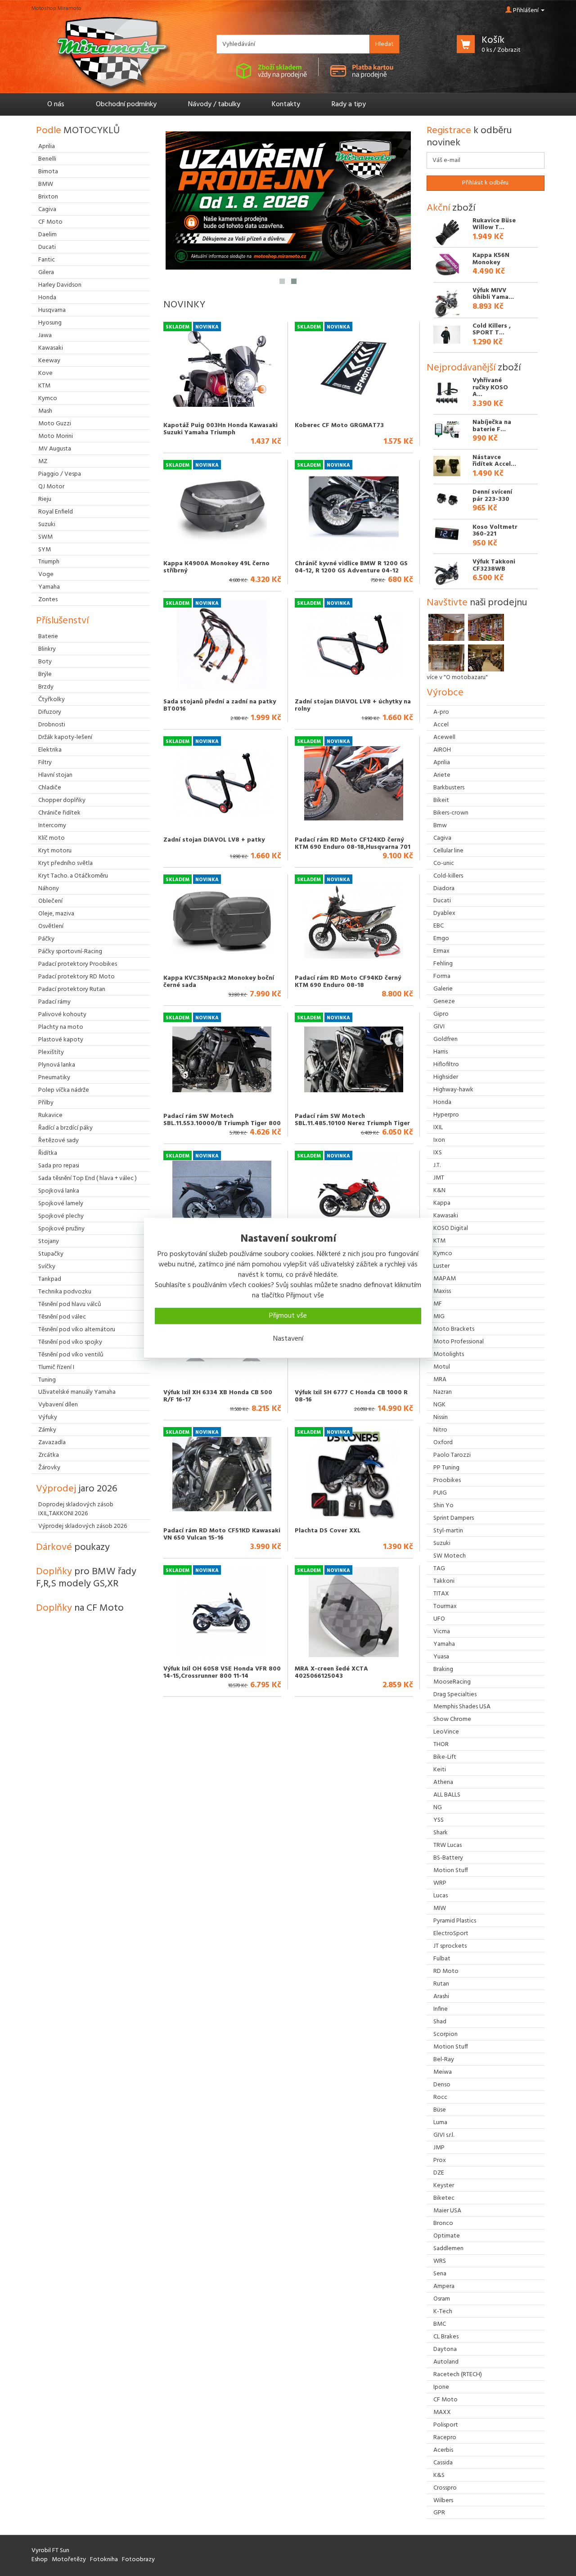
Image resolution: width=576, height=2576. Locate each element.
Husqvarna (52, 310)
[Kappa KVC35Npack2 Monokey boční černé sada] (222, 921)
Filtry (45, 763)
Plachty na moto (61, 1027)
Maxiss (442, 1291)
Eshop (40, 2560)
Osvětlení (51, 926)
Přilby (46, 1103)
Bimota (48, 172)
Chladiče (50, 788)
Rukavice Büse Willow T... (494, 224)
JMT (439, 1178)
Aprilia (442, 763)
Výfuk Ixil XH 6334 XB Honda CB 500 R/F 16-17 (218, 1396)
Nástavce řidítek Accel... (494, 461)
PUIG (440, 1493)
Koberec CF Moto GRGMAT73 (339, 426)
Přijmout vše (288, 1316)
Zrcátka (49, 1455)
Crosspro (445, 2488)
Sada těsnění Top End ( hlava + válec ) (88, 1178)
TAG (439, 1569)
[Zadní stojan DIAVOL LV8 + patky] (222, 783)
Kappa (442, 1203)
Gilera (46, 272)
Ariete (442, 775)
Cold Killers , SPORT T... (492, 329)
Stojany (49, 1241)
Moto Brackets (454, 1329)
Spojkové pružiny (61, 1229)
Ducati (442, 901)
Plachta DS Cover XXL (328, 1531)
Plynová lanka (57, 1065)
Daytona (445, 2349)
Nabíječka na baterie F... (492, 426)
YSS (439, 1820)
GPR (439, 2513)
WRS (440, 2261)
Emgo (441, 939)
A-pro (441, 712)
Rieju (45, 499)
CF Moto (445, 2400)
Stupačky (51, 1254)
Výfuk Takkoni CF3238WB (494, 565)
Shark (441, 1833)
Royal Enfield (56, 512)
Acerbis (443, 2450)
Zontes (48, 600)
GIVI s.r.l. (444, 2135)
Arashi (441, 1997)
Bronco (443, 2223)
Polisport (446, 2425)
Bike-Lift (445, 1757)
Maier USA (447, 2211)
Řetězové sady (58, 1141)
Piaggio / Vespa (60, 474)
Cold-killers (448, 876)
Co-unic (444, 863)
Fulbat (442, 1959)
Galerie (443, 989)
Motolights (449, 1354)
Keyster (444, 2186)
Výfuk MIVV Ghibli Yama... (493, 294)
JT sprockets (450, 1946)
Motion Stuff (451, 1871)
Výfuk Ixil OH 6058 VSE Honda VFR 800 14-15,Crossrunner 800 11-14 (222, 1672)
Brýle (45, 674)
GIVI (439, 1027)
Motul (442, 1367)
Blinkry (47, 649)
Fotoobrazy (138, 2560)
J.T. (437, 1165)
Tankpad (50, 1279)
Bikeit (441, 800)
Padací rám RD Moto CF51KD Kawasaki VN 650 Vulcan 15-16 (222, 1534)
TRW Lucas (448, 1845)
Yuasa (441, 1657)
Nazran (443, 1392)
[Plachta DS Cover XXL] (354, 1474)
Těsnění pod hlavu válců (70, 1304)
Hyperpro (446, 1115)
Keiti (440, 1770)
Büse (440, 2110)
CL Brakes (446, 2337)
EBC (439, 926)
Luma (440, 2123)
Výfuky (48, 1417)
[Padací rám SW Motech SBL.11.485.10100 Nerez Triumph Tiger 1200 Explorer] (354, 1059)
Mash (45, 411)
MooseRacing (452, 1682)
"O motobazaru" (466, 678)
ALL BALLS (447, 1795)
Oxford (443, 1443)
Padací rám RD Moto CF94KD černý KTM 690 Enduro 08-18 (348, 982)
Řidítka (48, 1153)
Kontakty (286, 104)
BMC (440, 2324)
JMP (439, 2148)
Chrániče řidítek (59, 813)
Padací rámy (54, 1002)
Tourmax (445, 1606)
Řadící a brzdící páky (65, 1128)
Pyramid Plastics (455, 1921)
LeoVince (446, 1732)
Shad (440, 2022)
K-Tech (443, 2312)
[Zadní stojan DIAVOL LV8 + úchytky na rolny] (354, 645)
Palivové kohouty (62, 1015)
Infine (441, 2009)
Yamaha (444, 1644)
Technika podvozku (65, 1292)
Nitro (440, 1430)
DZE (439, 2173)
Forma (442, 976)
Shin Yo (443, 1506)
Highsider (446, 1077)
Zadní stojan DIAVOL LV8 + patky (214, 840)
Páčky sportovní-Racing (70, 952)
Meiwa (443, 2072)
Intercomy (52, 826)
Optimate (447, 2236)
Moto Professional (459, 1342)
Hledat (385, 44)
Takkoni (444, 1581)
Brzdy (46, 687)
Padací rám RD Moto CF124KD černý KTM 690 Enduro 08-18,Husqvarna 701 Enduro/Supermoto (353, 847)
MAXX (442, 2412)
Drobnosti (52, 725)
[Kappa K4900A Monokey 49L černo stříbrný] (222, 507)
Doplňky (86, 1578)
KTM (439, 1241)
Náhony (49, 889)
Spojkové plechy (61, 1216)
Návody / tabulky (214, 104)
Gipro (441, 1014)
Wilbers (443, 2501)
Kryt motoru (55, 851)
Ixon (439, 1140)
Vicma (442, 1632)
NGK (439, 1405)
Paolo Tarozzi (452, 1455)
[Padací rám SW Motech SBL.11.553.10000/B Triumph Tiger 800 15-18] (222, 1059)
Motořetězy (69, 2560)
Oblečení (50, 901)
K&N (439, 1191)
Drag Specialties (455, 1695)
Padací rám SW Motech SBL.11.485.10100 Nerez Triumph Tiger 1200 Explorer (352, 1123)
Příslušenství (62, 621)
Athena (443, 1782)
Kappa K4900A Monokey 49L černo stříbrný (216, 567)
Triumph (49, 562)
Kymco (443, 1254)
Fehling (443, 964)
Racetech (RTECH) (458, 2375)
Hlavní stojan (55, 775)
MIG (439, 1317)
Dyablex (444, 913)
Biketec (444, 2198)
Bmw (440, 826)
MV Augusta (55, 449)
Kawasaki (446, 1216)
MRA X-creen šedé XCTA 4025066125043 (331, 1672)
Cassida (443, 2463)
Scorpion (445, 2034)
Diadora (444, 889)
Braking (443, 1669)
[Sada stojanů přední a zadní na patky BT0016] (222, 645)
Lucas (441, 1896)
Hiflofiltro (446, 1065)
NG (438, 1808)
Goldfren (445, 1039)
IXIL (438, 1128)
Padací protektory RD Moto (76, 977)
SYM (45, 550)
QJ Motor (51, 487)
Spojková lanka (59, 1191)
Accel (441, 725)
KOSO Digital (451, 1228)
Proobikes (447, 1480)
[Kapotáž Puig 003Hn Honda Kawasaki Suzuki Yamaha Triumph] (222, 369)
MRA (440, 1380)
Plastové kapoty (61, 1040)
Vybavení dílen (58, 1405)
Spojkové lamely (61, 1204)
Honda (442, 1102)
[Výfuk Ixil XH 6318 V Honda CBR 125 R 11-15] (222, 1198)
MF (438, 1304)
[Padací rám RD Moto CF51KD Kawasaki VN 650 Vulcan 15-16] (222, 1474)
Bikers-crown (451, 813)
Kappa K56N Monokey (491, 259)
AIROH (442, 750)
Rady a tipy (349, 104)
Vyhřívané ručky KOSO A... (490, 387)
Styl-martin (448, 1531)
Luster (441, 1266)
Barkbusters (449, 788)
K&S (439, 2475)
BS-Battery (448, 1858)
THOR (441, 1745)
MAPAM (445, 1279)
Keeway (49, 361)
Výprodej (77, 1489)
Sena (440, 2274)
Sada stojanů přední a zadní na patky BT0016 (220, 705)
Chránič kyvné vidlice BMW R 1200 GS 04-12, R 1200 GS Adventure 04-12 (351, 567)
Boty (45, 662)
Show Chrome (452, 1719)
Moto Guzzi (55, 424)
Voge (46, 574)
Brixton (48, 197)
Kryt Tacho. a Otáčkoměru (73, 876)
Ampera (444, 2286)
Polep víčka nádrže (64, 1090)
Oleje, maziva (56, 914)
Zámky (47, 1430)
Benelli (47, 159)
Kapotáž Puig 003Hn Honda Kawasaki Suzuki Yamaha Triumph (220, 429)
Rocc (440, 2097)
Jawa (45, 336)
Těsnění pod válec (62, 1317)
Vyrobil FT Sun (50, 2551)
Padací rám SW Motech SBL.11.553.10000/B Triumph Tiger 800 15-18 (222, 1123)
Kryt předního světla (65, 863)
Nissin (441, 1417)
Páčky (46, 939)
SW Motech (450, 1556)
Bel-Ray (444, 2060)
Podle (78, 131)
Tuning (47, 1380)
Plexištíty (51, 1052)
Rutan (441, 1984)
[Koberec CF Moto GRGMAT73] (354, 369)
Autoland (446, 2362)
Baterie (48, 637)
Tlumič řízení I (56, 1367)
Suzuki (442, 1543)
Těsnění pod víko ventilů (71, 1355)
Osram (442, 2299)
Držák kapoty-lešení (65, 737)
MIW (440, 1908)
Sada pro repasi (59, 1166)
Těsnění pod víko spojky (70, 1342)
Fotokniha (104, 2560)
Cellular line (448, 851)
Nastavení (288, 1339)
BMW (46, 184)
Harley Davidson (60, 285)
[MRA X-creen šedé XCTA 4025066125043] (354, 1612)
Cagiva (442, 838)
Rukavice (50, 1115)
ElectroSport (451, 1934)
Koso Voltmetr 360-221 (495, 531)
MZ (43, 462)
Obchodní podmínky (126, 104)
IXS (438, 1153)
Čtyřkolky (52, 700)
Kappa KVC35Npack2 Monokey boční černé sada (219, 982)
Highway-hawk (453, 1090)
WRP (440, 1883)
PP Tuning (446, 1468)
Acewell (444, 737)
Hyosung (50, 323)
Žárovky (49, 1468)
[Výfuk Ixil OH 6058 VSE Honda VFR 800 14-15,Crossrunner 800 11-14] (222, 1612)
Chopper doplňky (62, 800)
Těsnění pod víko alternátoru (77, 1330)
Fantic (47, 260)
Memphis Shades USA (462, 1707)
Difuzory (50, 712)
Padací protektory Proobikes (78, 964)
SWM (45, 537)
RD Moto (446, 1971)
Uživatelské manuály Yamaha (77, 1392)
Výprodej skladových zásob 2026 (83, 1526)
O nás (56, 104)
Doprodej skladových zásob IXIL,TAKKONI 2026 (76, 1509)
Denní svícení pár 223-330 (492, 495)
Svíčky (47, 1267)
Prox (440, 2160)
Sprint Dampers (454, 1518)
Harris (441, 1052)
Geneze (444, 1002)
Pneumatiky (54, 1078)
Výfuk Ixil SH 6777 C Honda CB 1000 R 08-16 (351, 1396)
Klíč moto (52, 838)
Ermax (441, 951)
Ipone (441, 2387)
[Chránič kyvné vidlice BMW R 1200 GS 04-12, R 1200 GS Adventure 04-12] (354, 507)
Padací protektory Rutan (72, 989)
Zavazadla (52, 1443)
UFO (439, 1619)
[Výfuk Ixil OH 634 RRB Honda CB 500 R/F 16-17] (354, 1198)
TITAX (441, 1594)
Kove (45, 373)
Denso (442, 2085)
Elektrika (50, 750)
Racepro (445, 2438)
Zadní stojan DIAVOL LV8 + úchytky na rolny (353, 705)
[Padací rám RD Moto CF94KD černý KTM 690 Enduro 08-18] (354, 921)
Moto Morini (56, 436)
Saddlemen (448, 2249)
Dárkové (73, 1547)
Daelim (47, 235)
